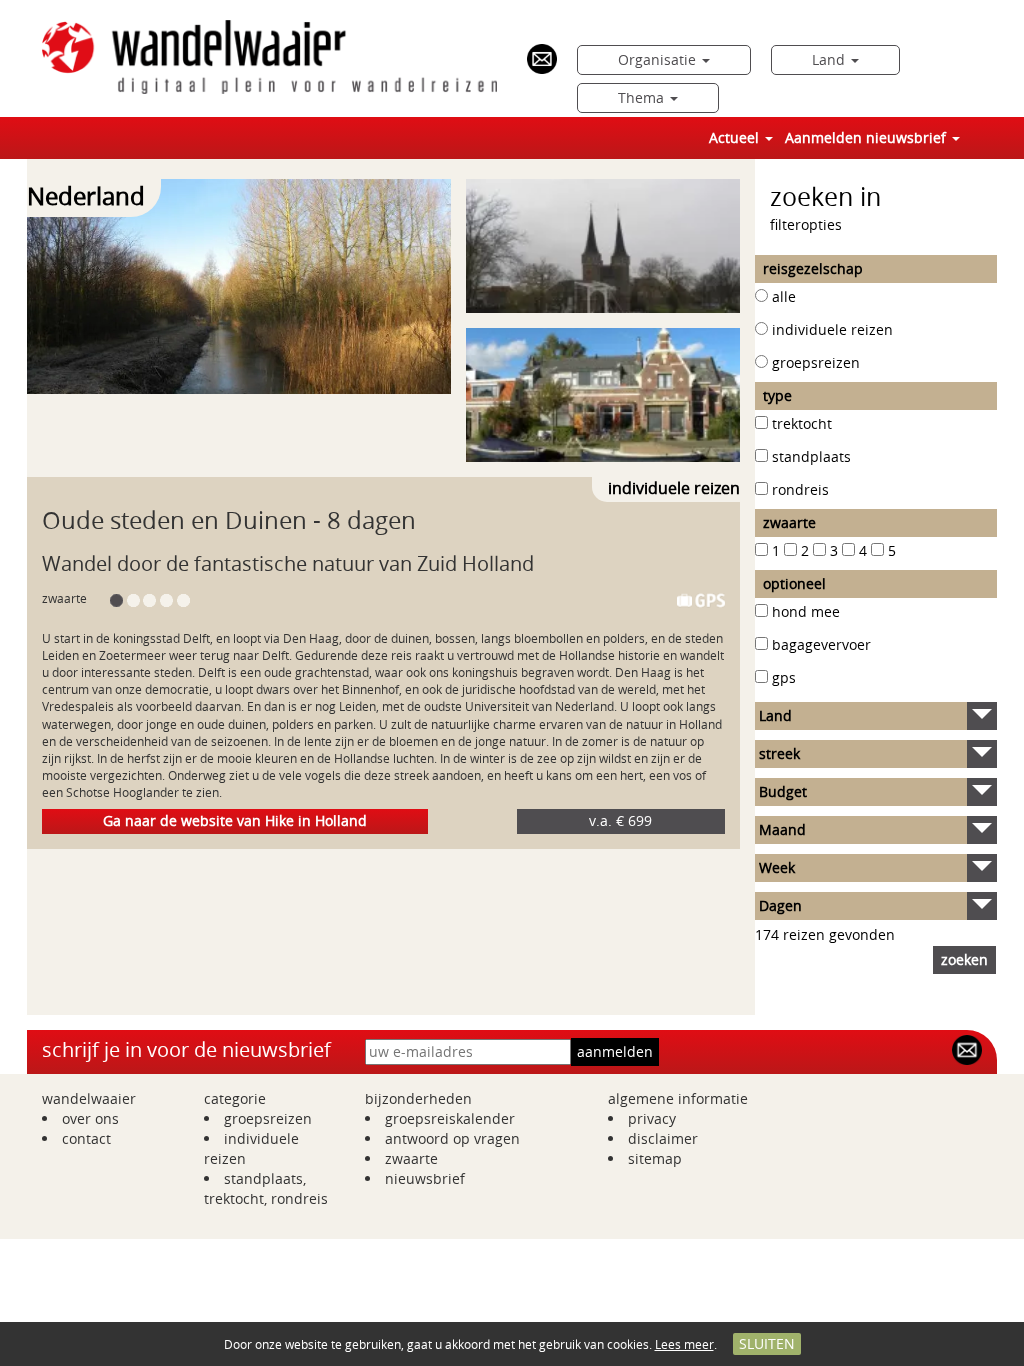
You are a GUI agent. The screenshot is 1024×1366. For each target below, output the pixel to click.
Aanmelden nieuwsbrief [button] (867, 137)
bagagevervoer (821, 644)
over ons (90, 1118)
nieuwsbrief (425, 1178)
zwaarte (411, 1158)
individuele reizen (832, 329)
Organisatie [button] (659, 59)
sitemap (655, 1158)
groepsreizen (816, 362)
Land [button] (830, 59)
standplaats (811, 456)
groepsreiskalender (450, 1118)
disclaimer (663, 1138)
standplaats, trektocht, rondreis (266, 1188)
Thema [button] (643, 97)
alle (784, 296)
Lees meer (684, 1344)
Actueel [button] (736, 137)
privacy (652, 1118)
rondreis (800, 489)
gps (784, 677)
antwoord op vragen (452, 1138)
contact (86, 1138)
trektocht (802, 423)
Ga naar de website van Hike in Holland (235, 820)
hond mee (806, 611)
